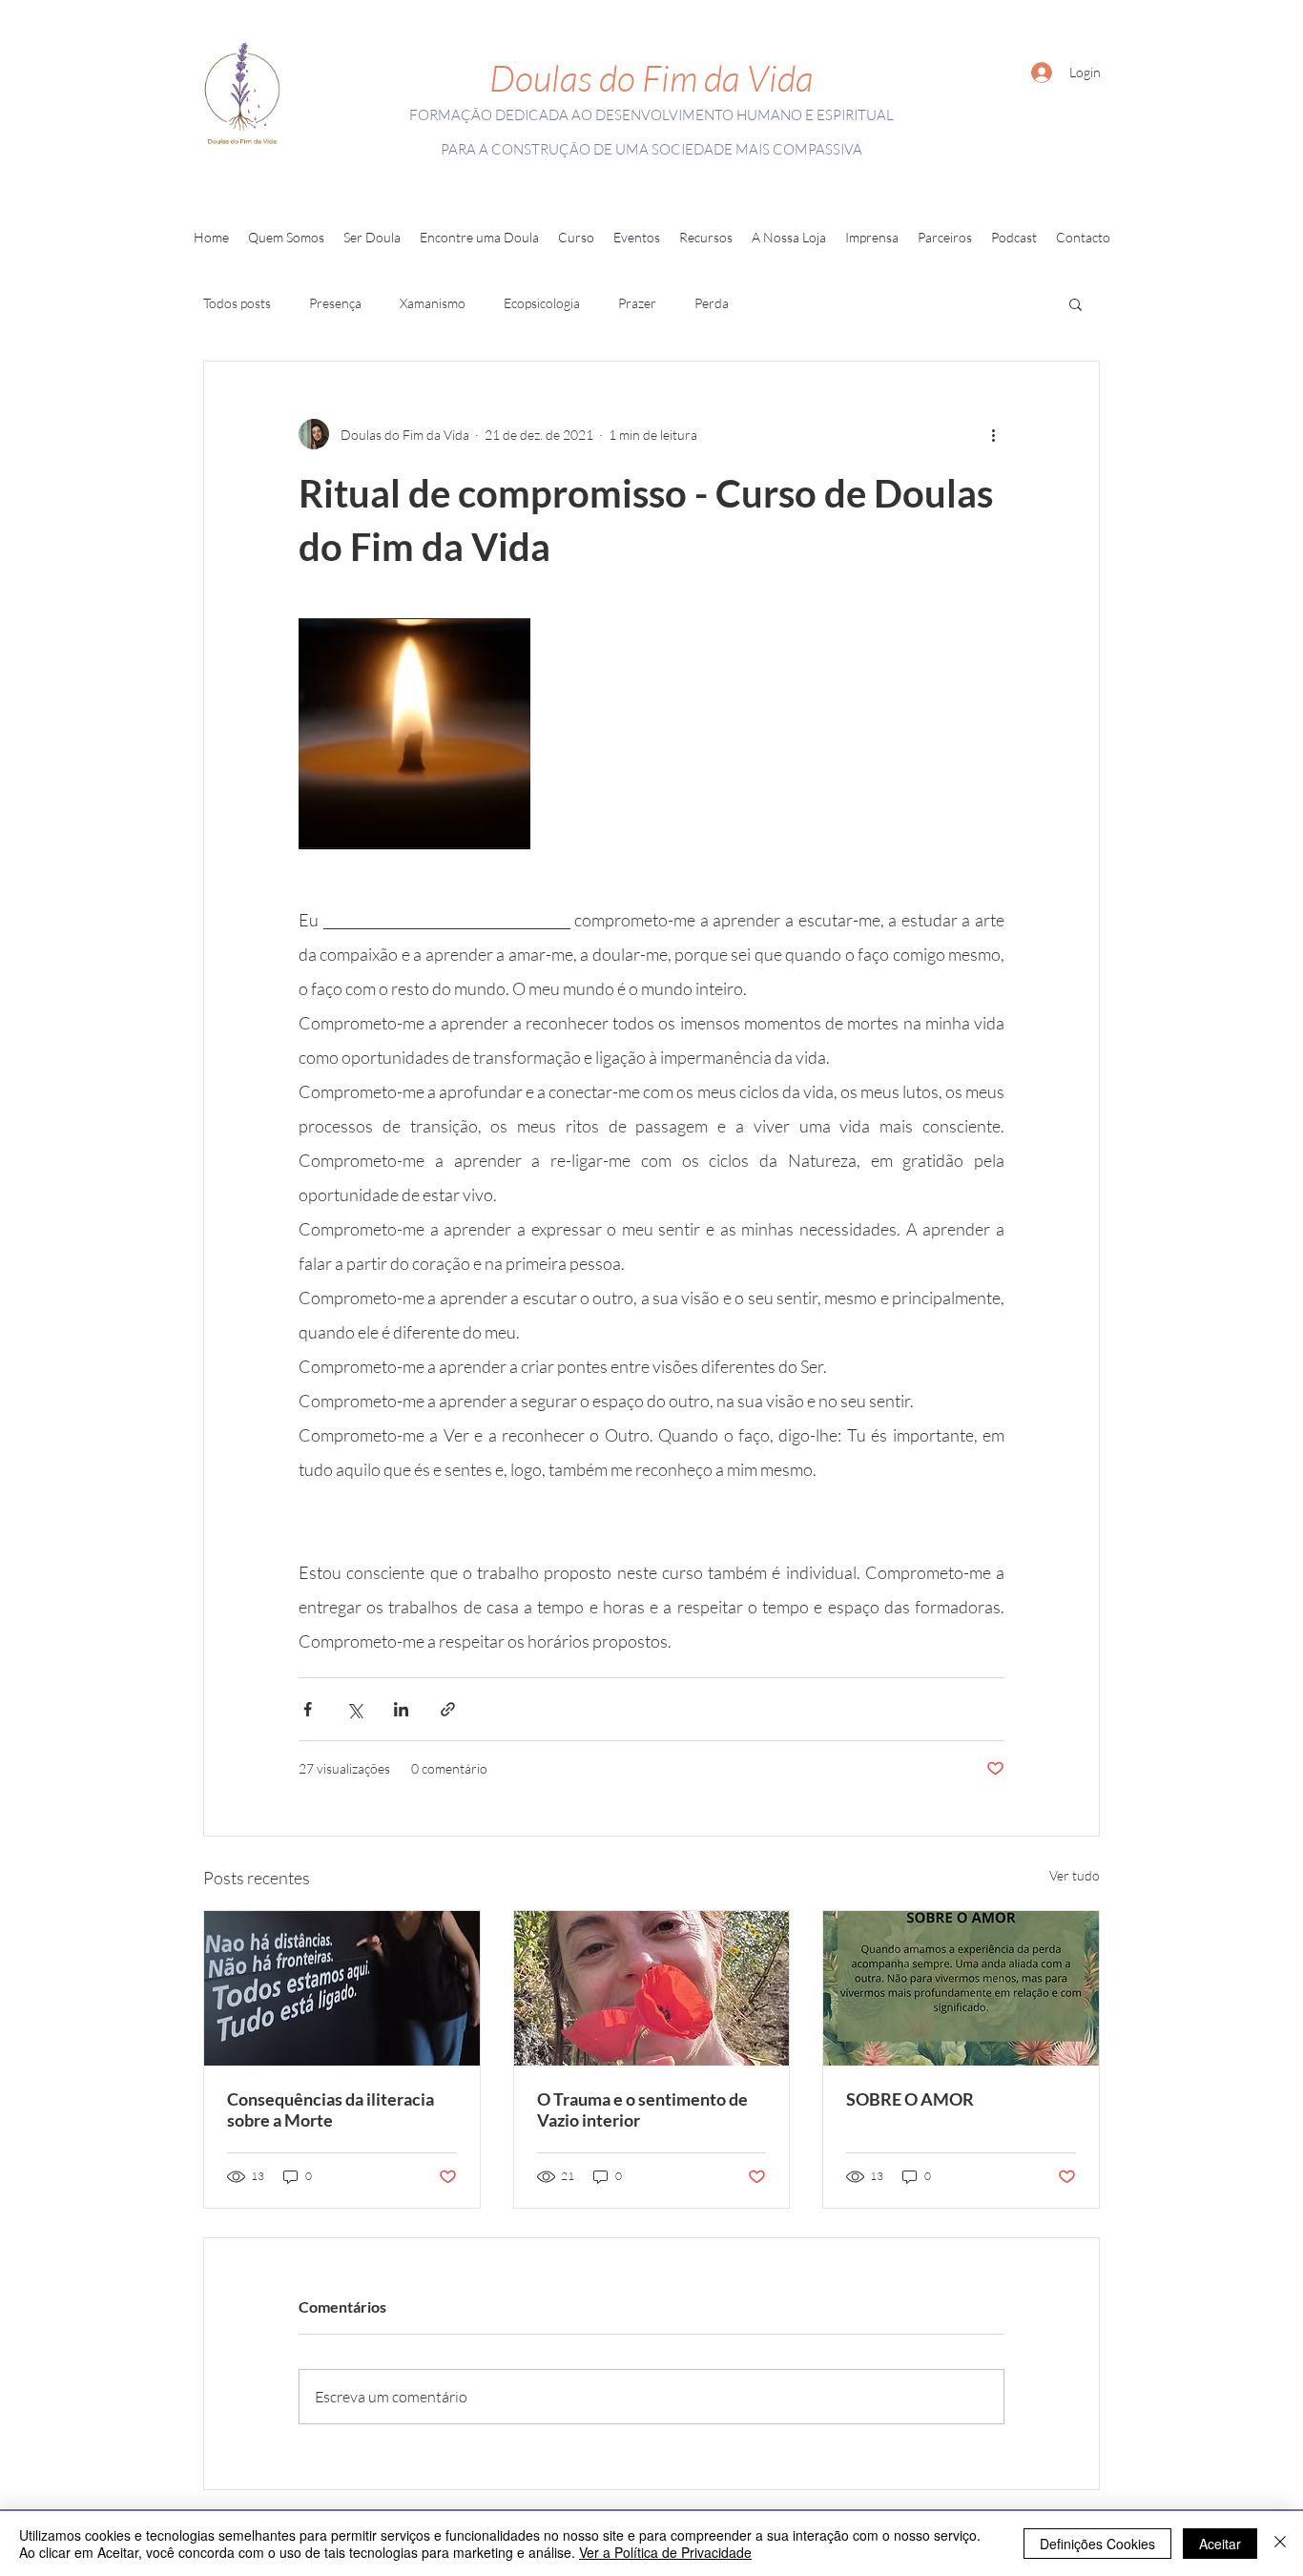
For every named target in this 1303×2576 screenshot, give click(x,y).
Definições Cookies (1097, 2544)
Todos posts (237, 303)
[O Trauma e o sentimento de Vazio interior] (652, 1988)
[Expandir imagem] (414, 734)
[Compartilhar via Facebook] (308, 1709)
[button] (286, 238)
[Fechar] (1280, 2544)
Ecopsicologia (542, 303)
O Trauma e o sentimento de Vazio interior (642, 2109)
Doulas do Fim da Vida (651, 78)
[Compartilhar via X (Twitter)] (354, 1709)
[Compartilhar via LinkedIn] (401, 1709)
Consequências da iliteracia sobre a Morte (331, 2109)
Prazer (637, 303)
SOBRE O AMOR (910, 2099)
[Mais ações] (993, 434)
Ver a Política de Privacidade (665, 2552)
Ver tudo (1075, 1875)
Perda (712, 303)
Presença (335, 303)
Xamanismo (433, 303)
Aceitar (1220, 2544)
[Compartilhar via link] (448, 1709)
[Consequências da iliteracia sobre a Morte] (342, 1988)
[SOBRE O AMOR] (961, 1988)
